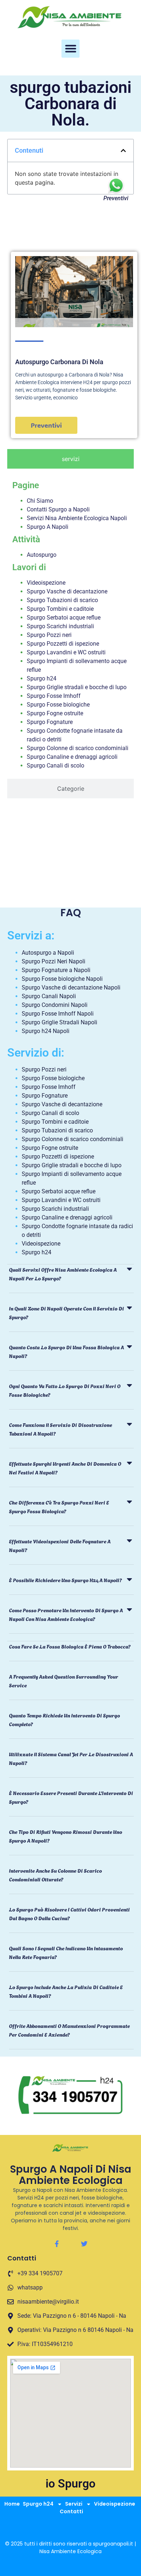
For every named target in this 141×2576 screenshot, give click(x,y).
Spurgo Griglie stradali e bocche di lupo (77, 687)
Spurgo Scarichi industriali (60, 626)
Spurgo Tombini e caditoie (60, 609)
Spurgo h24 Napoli (46, 1031)
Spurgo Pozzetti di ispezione (63, 644)
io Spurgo (70, 2484)
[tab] (70, 459)
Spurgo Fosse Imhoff (54, 696)
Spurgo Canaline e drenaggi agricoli (72, 757)
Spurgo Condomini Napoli (55, 1005)
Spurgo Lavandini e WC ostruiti (66, 652)
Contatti (71, 2511)
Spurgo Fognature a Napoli (56, 970)
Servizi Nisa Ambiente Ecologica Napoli (77, 518)
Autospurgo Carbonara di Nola (59, 362)
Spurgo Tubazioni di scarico (62, 600)
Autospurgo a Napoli (48, 953)
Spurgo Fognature (50, 722)
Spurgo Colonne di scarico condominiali (78, 748)
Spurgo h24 (42, 678)
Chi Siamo (40, 501)
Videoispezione (46, 583)
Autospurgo (42, 555)
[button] (70, 49)
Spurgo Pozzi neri (49, 635)
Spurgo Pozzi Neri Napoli (54, 961)
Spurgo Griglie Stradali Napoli (59, 1022)
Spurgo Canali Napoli (49, 996)
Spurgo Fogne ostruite (55, 713)
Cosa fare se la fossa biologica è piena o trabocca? (70, 1646)
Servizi (74, 2504)
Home (12, 2504)
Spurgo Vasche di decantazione (67, 591)
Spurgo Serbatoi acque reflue (64, 618)
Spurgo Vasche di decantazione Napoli (71, 987)
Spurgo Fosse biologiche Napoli (62, 979)
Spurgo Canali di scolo (55, 766)
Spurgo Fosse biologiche (58, 705)
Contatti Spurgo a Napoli (58, 509)
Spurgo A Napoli (48, 527)
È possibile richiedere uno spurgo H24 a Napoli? (65, 1580)
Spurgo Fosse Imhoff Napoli (58, 1014)
